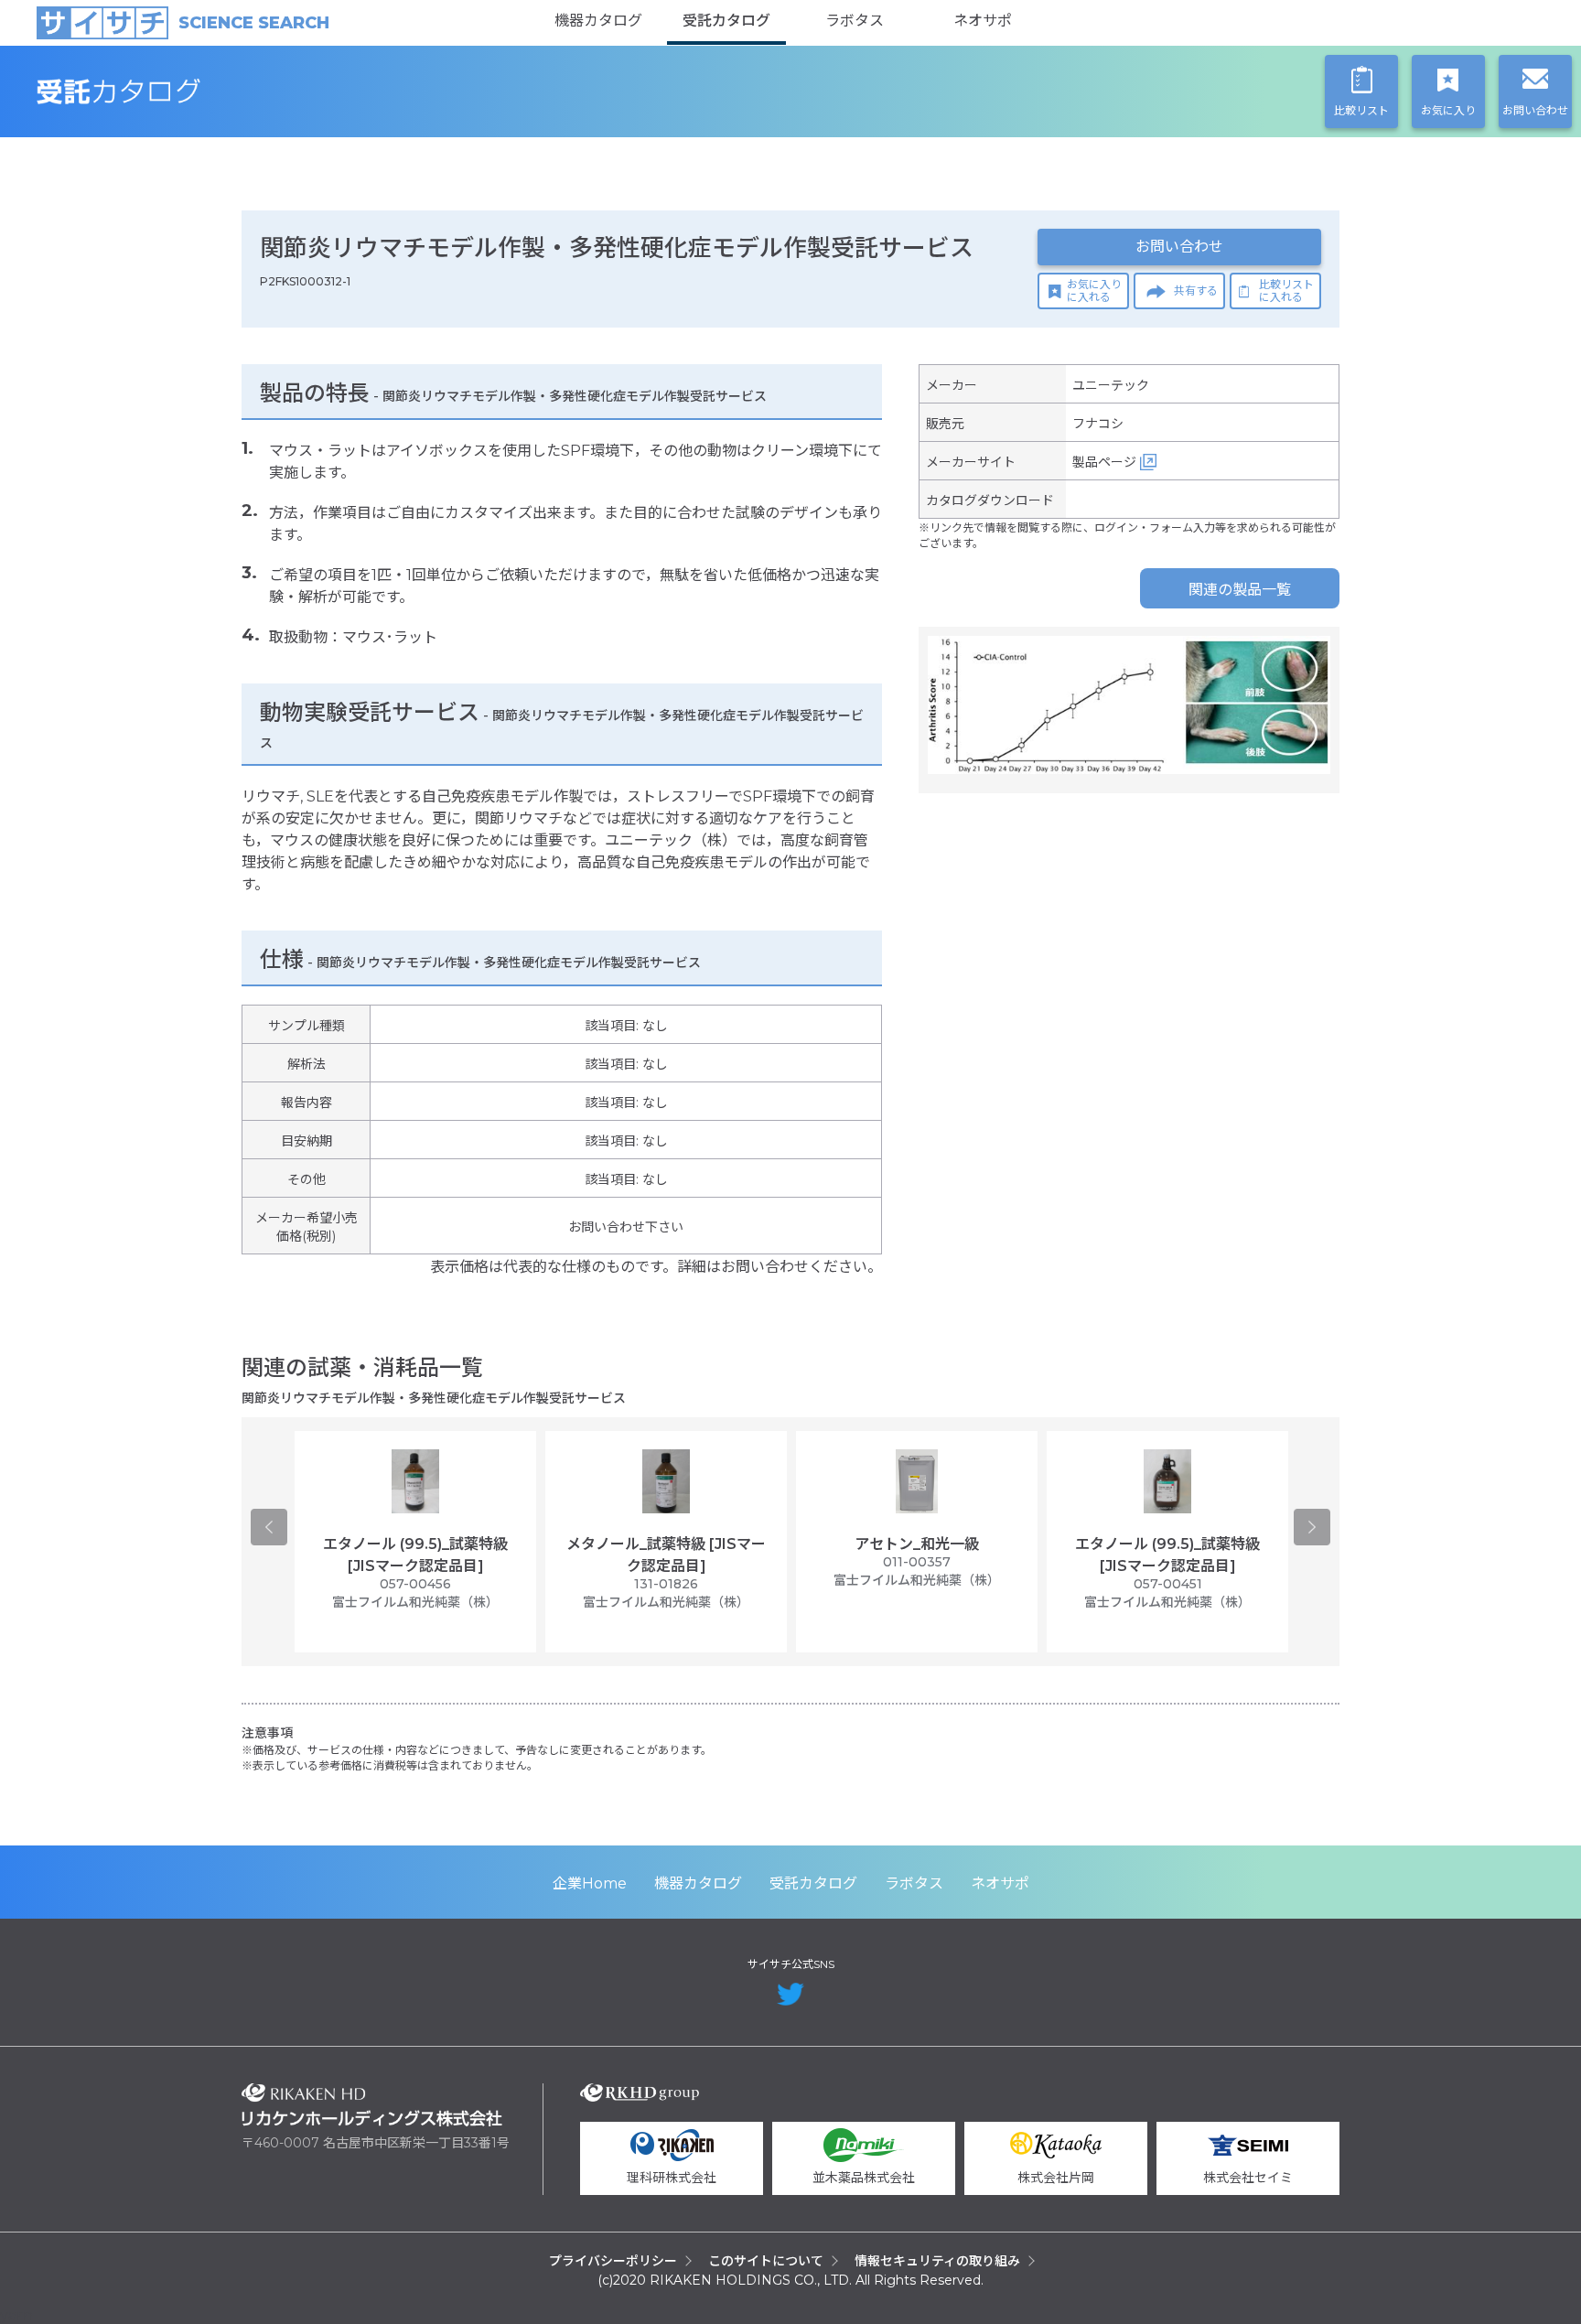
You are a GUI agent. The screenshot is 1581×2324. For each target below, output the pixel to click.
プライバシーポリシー (613, 2261)
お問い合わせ (1179, 247)
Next (1312, 1527)
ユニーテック (1111, 385)
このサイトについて (766, 2261)
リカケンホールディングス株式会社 (372, 2105)
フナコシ (1098, 424)
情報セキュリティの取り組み (937, 2261)
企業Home (590, 1883)
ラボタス (855, 21)
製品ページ (1104, 462)
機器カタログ (598, 21)
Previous (269, 1527)
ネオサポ (983, 21)
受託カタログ (726, 21)
